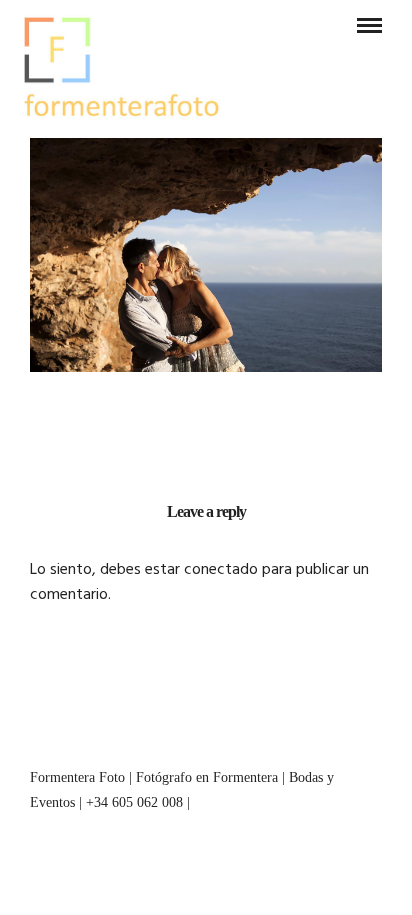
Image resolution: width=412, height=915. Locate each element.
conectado (221, 570)
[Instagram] (206, 741)
